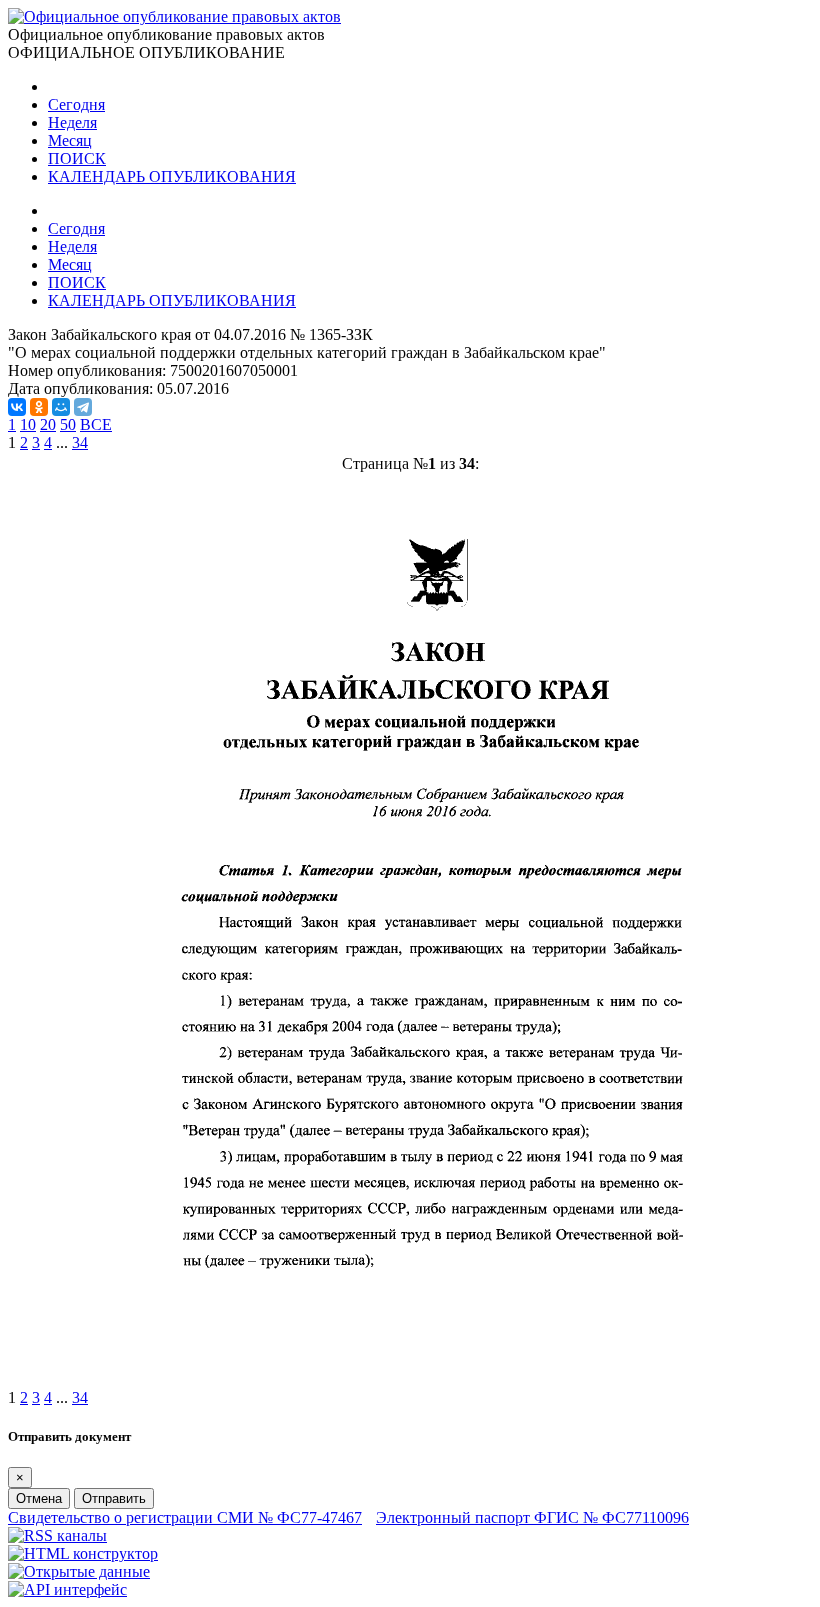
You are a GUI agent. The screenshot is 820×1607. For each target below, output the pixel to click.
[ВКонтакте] (17, 407)
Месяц (70, 140)
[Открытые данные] (79, 1571)
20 (48, 424)
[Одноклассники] (39, 407)
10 (28, 424)
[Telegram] (83, 407)
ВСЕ (96, 424)
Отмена (39, 1498)
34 (80, 442)
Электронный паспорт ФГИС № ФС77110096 (532, 1517)
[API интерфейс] (67, 1589)
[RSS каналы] (57, 1535)
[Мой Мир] (61, 407)
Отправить (114, 1498)
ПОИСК (77, 158)
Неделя (72, 122)
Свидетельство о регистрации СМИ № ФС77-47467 (185, 1517)
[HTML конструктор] (83, 1553)
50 (68, 424)
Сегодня (76, 104)
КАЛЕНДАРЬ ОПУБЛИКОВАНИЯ (172, 176)
